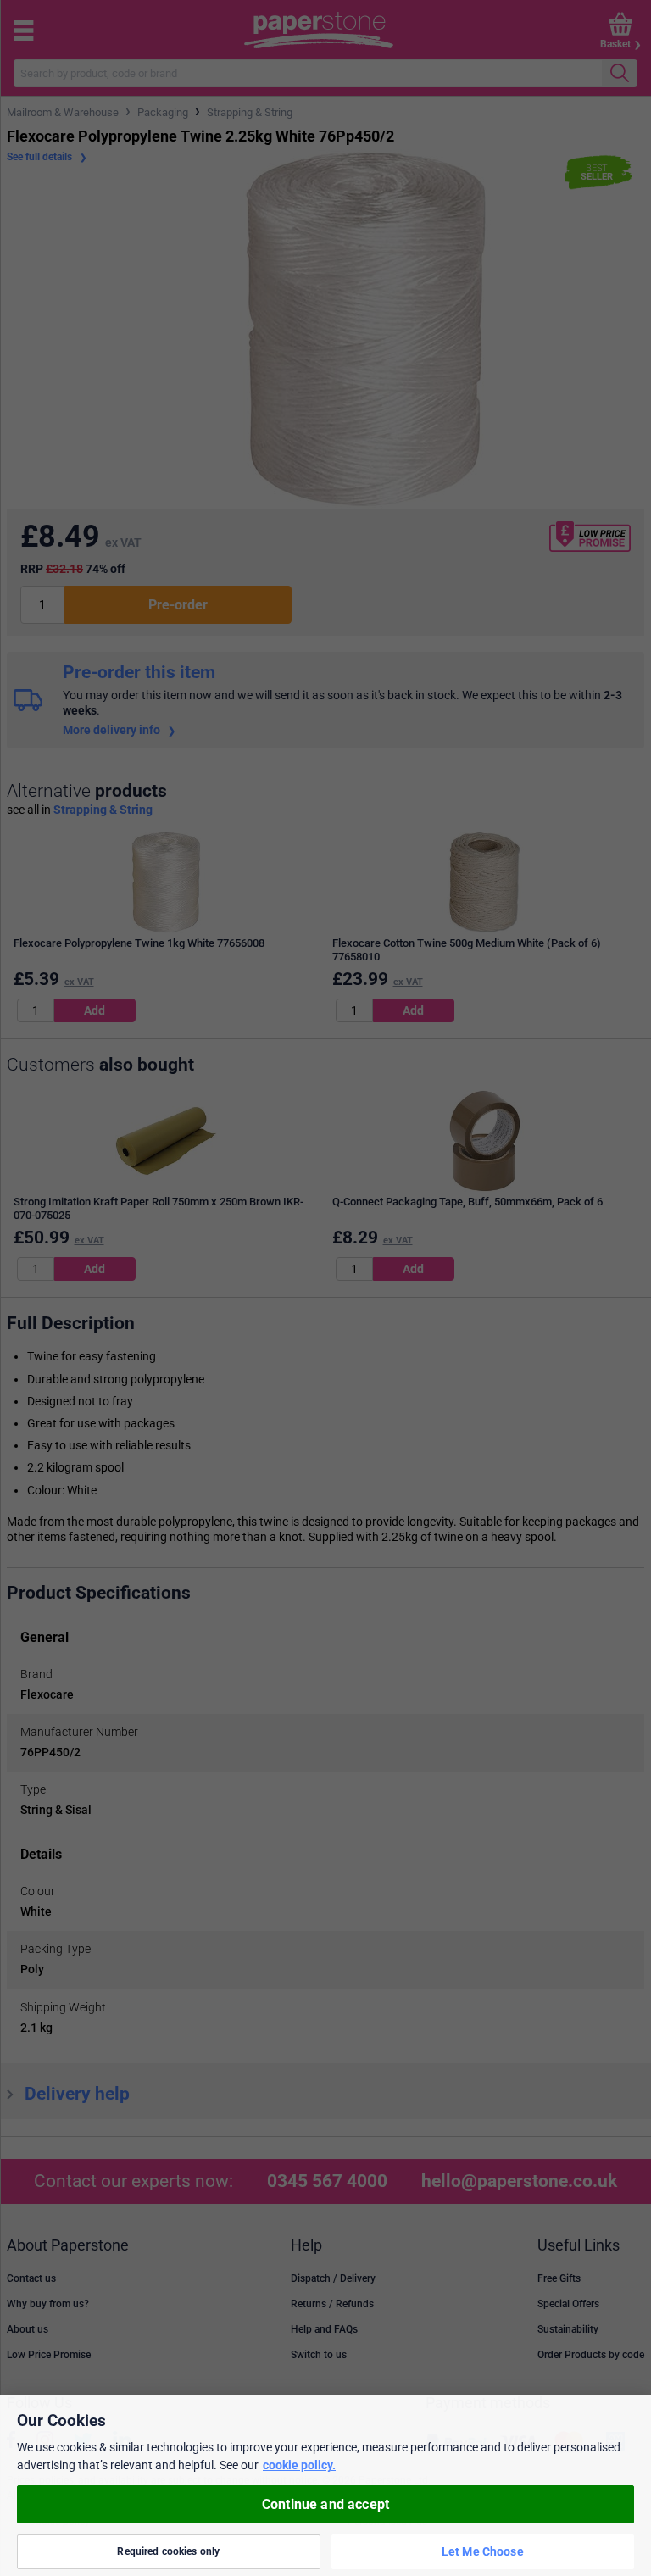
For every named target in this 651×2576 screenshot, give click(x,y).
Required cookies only (168, 2551)
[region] (325, 2486)
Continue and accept (325, 2504)
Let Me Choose (483, 2551)
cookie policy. (299, 2465)
